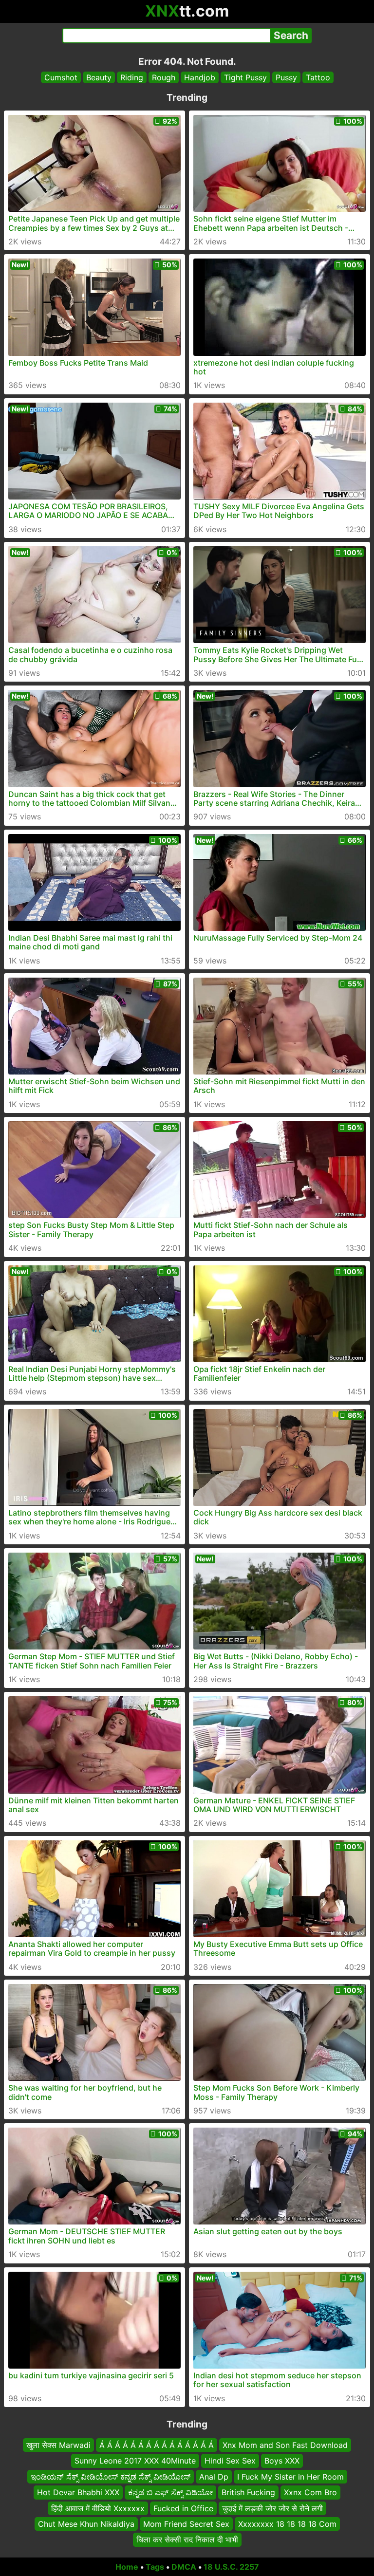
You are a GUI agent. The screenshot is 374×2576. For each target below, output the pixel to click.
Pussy (286, 77)
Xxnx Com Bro (310, 2492)
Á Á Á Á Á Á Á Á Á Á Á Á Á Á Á (157, 2445)
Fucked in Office (183, 2508)
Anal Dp (214, 2477)
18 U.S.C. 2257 (231, 2567)
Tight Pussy (245, 77)
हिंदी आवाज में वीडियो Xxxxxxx (98, 2508)
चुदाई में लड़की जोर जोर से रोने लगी (272, 2508)
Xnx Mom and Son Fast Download (285, 2445)
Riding (132, 77)
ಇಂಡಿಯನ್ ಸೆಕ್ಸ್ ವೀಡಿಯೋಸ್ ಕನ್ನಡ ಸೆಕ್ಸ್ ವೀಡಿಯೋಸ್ (111, 2477)
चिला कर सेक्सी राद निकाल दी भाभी (187, 2539)
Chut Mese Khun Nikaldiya (86, 2524)
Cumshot (61, 77)
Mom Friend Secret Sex (186, 2524)
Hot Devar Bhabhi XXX (78, 2492)
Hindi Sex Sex (230, 2461)
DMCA (184, 2567)
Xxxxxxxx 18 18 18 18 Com (287, 2524)
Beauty (99, 77)
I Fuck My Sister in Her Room (290, 2477)
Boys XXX (282, 2461)
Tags (155, 2567)
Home (127, 2567)
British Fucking (248, 2492)
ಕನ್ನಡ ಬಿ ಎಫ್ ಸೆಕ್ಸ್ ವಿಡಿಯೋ (170, 2492)
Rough (164, 77)
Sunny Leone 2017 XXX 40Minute (135, 2461)
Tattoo (318, 77)
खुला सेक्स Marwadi (58, 2445)
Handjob (200, 77)
